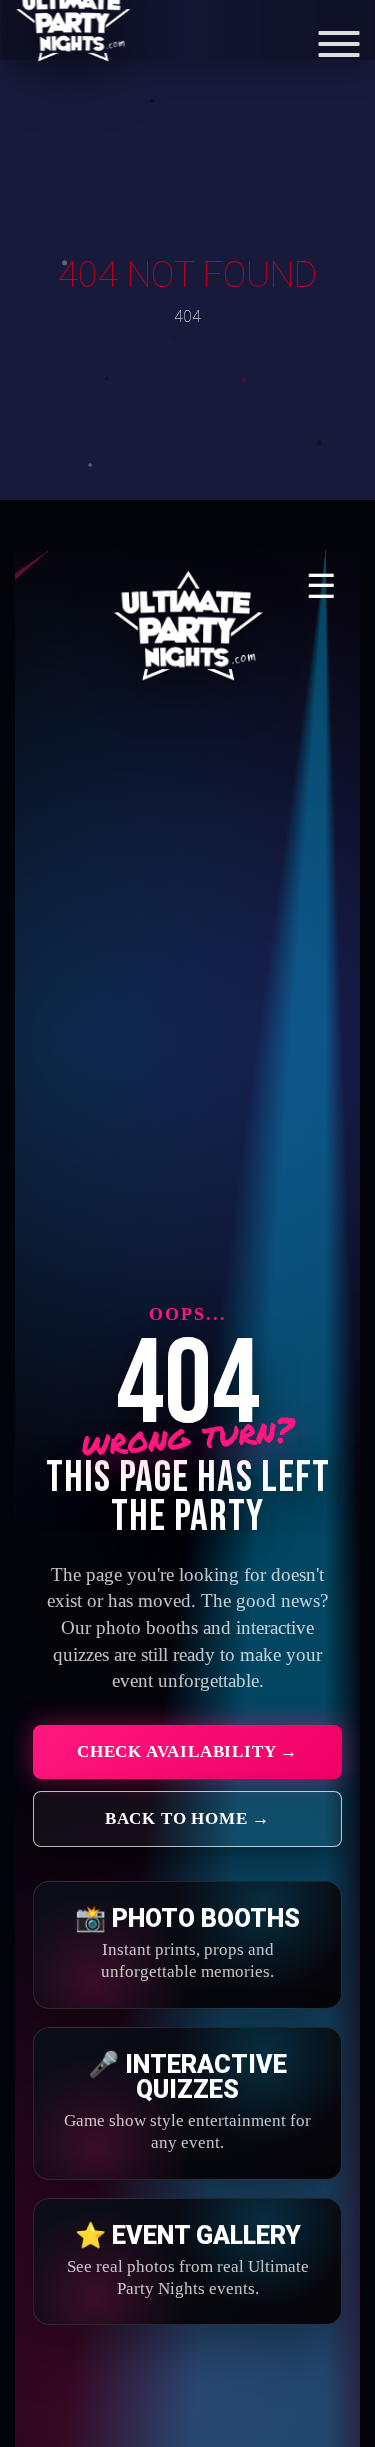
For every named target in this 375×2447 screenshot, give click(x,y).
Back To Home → (187, 1818)
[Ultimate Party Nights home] (188, 626)
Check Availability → (187, 1751)
